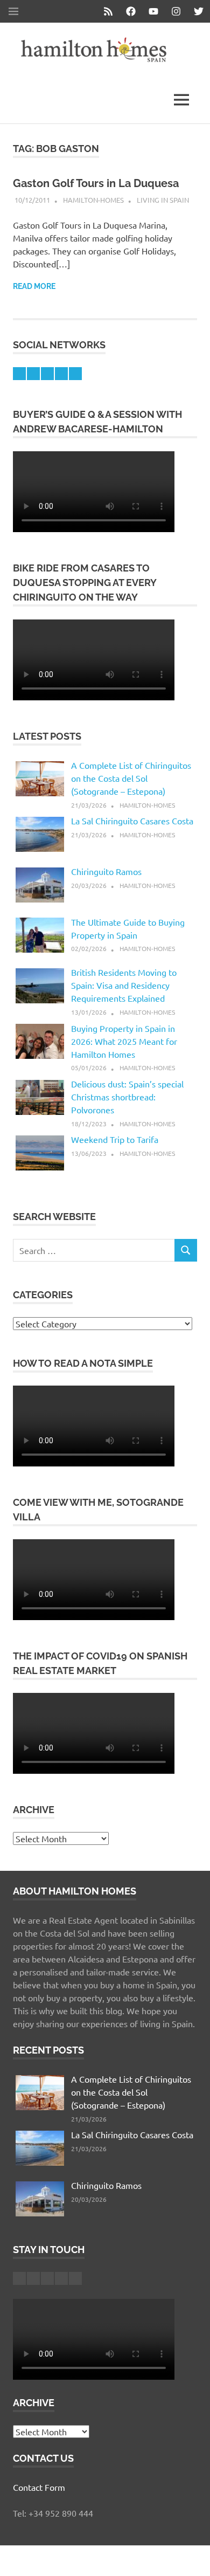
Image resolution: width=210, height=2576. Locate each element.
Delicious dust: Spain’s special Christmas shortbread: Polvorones (127, 1097)
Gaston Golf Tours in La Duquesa (96, 183)
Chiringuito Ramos (106, 871)
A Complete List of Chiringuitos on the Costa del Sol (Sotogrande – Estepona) (131, 778)
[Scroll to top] (191, 2557)
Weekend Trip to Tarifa (115, 1139)
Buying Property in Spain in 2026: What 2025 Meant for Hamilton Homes (124, 1041)
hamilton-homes (93, 200)
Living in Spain (163, 200)
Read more (34, 286)
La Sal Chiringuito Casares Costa (132, 821)
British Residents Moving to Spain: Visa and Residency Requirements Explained (124, 985)
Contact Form (39, 2487)
